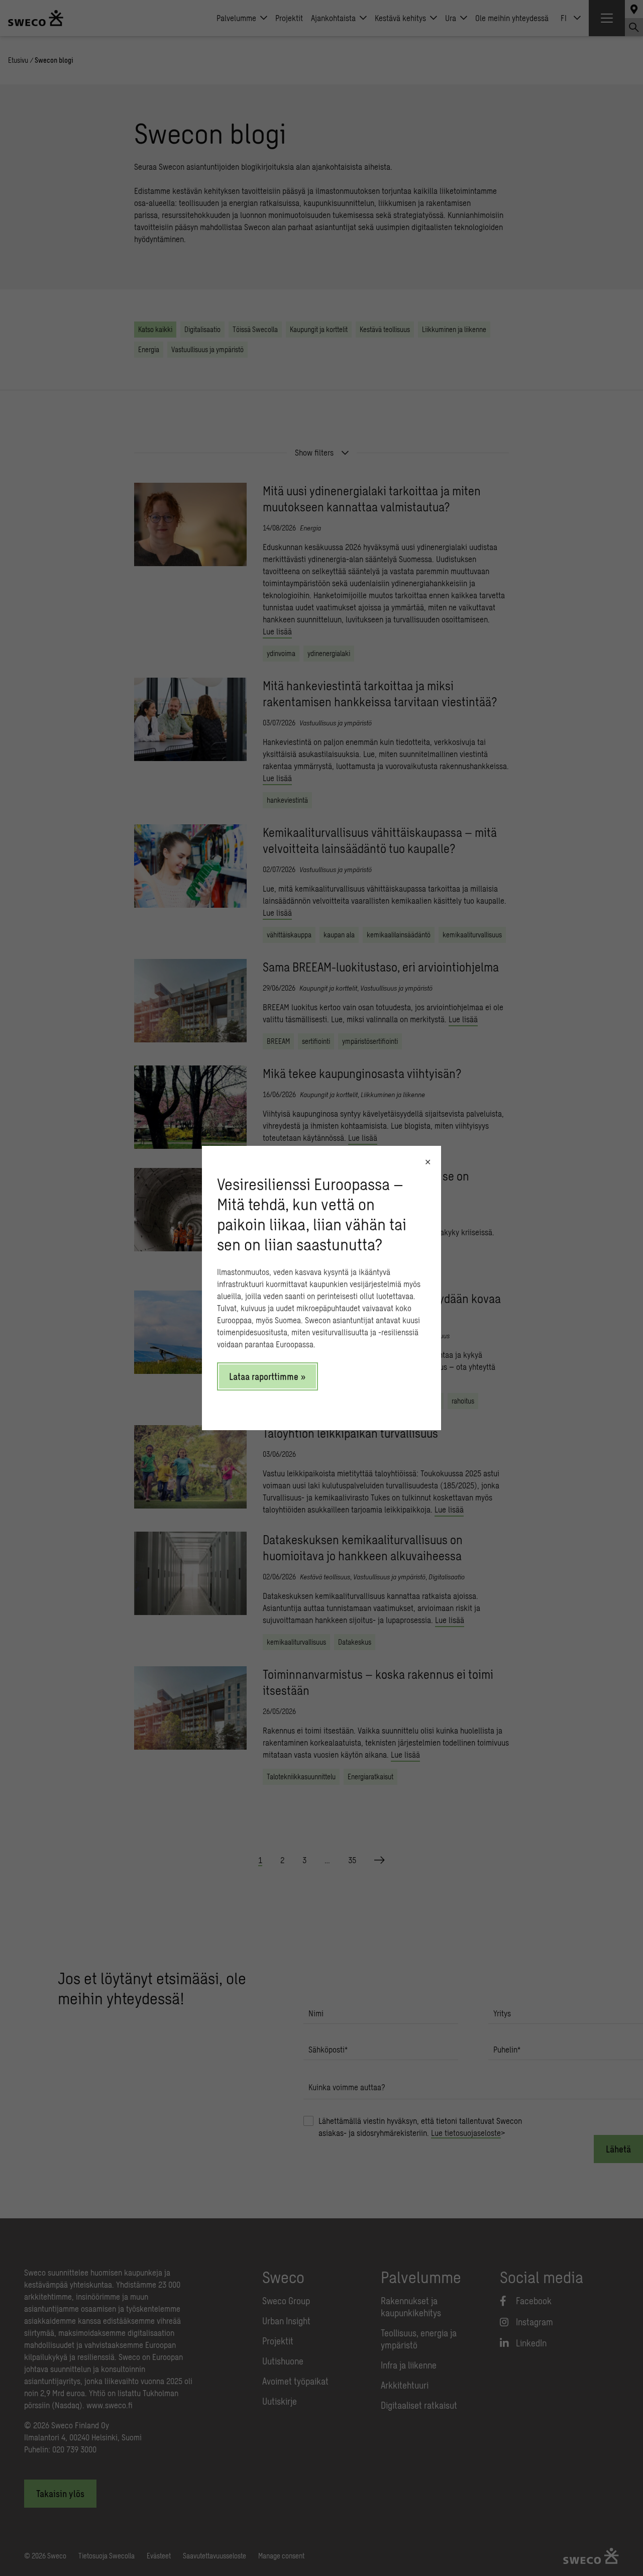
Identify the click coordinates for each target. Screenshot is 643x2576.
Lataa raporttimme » (267, 1376)
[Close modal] (428, 1162)
